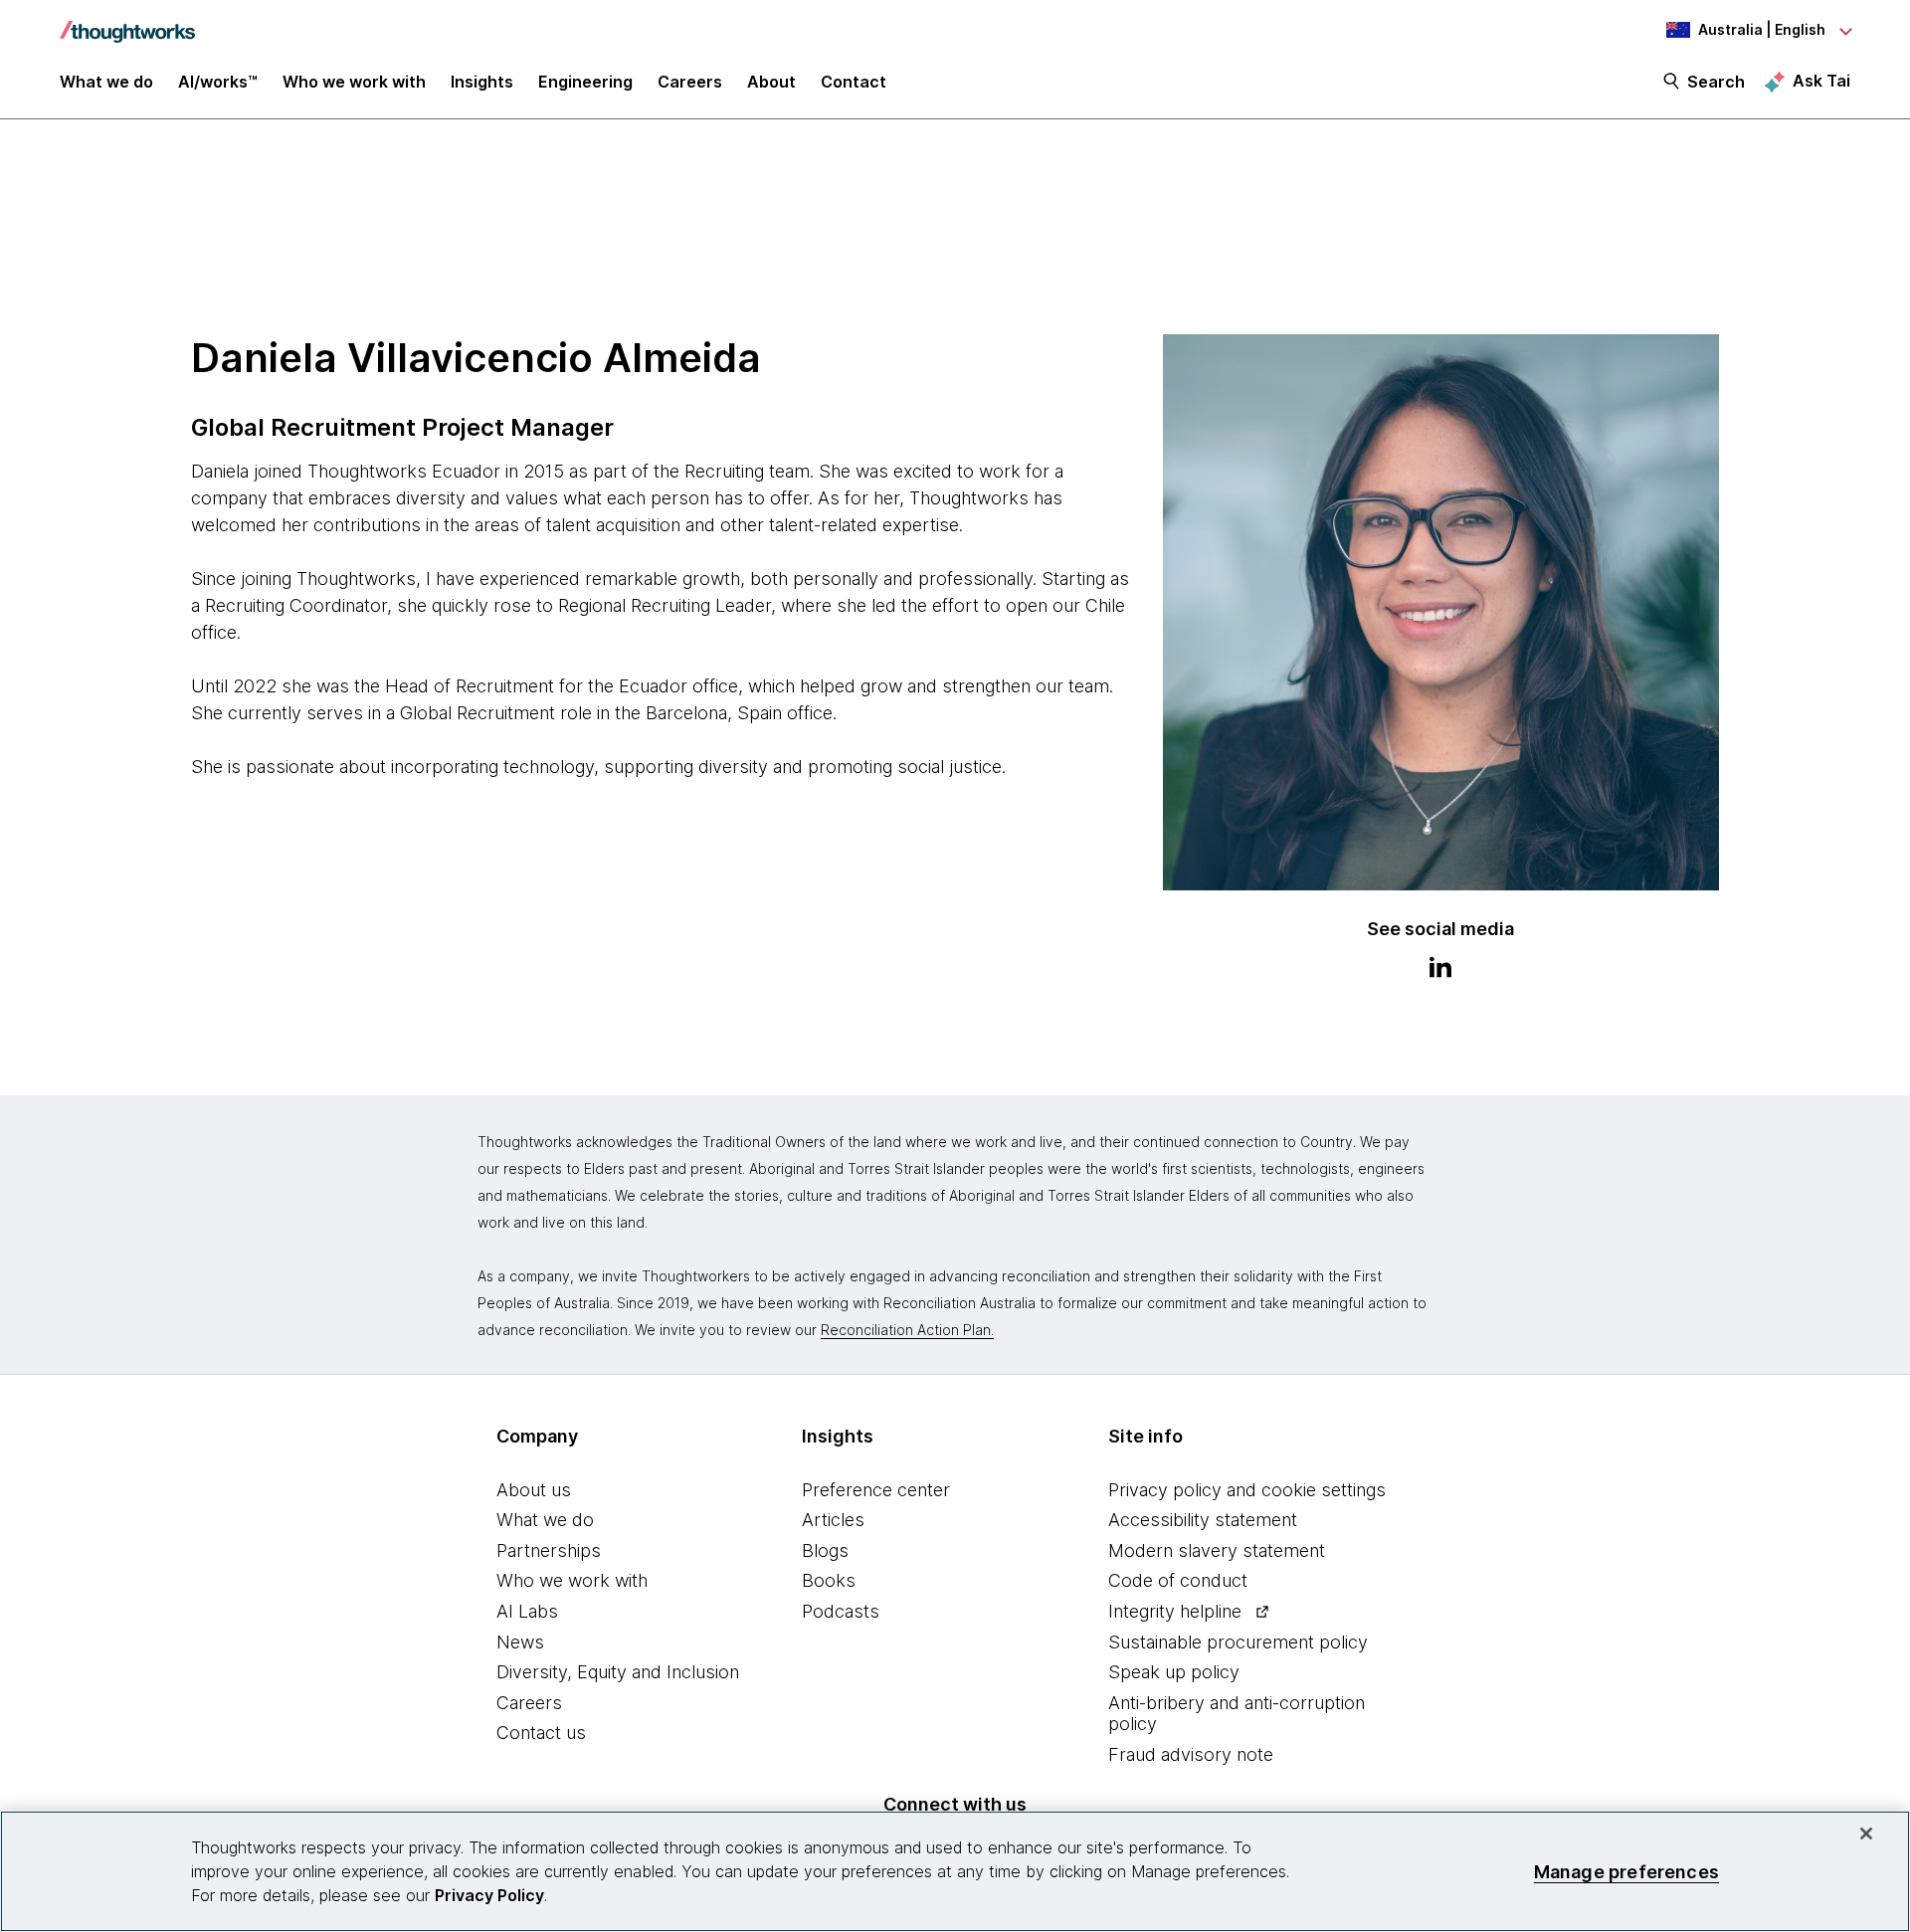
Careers (529, 1703)
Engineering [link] (585, 82)
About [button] (771, 82)
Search (1716, 82)
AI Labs (527, 1611)
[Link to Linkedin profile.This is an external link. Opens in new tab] (1440, 970)
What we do (545, 1520)
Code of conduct (1178, 1580)
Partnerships (549, 1550)
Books (829, 1580)
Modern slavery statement (1217, 1550)
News (520, 1642)
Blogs (825, 1550)
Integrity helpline (1175, 1611)
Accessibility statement (1203, 1520)
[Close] (1866, 1834)
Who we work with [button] (354, 82)
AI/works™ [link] (218, 82)
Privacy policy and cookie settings (1247, 1490)
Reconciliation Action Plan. (907, 1330)
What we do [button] (106, 82)
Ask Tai (1821, 81)
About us (534, 1490)
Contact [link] (854, 82)
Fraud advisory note (1191, 1754)
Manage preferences (1626, 1871)
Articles (833, 1520)
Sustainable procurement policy (1238, 1642)
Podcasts (841, 1611)
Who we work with (572, 1580)
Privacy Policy (489, 1895)
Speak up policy (1174, 1672)
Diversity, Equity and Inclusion (618, 1672)
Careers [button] (690, 82)
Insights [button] (482, 82)
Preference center (876, 1490)
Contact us (541, 1733)
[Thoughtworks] (127, 22)
